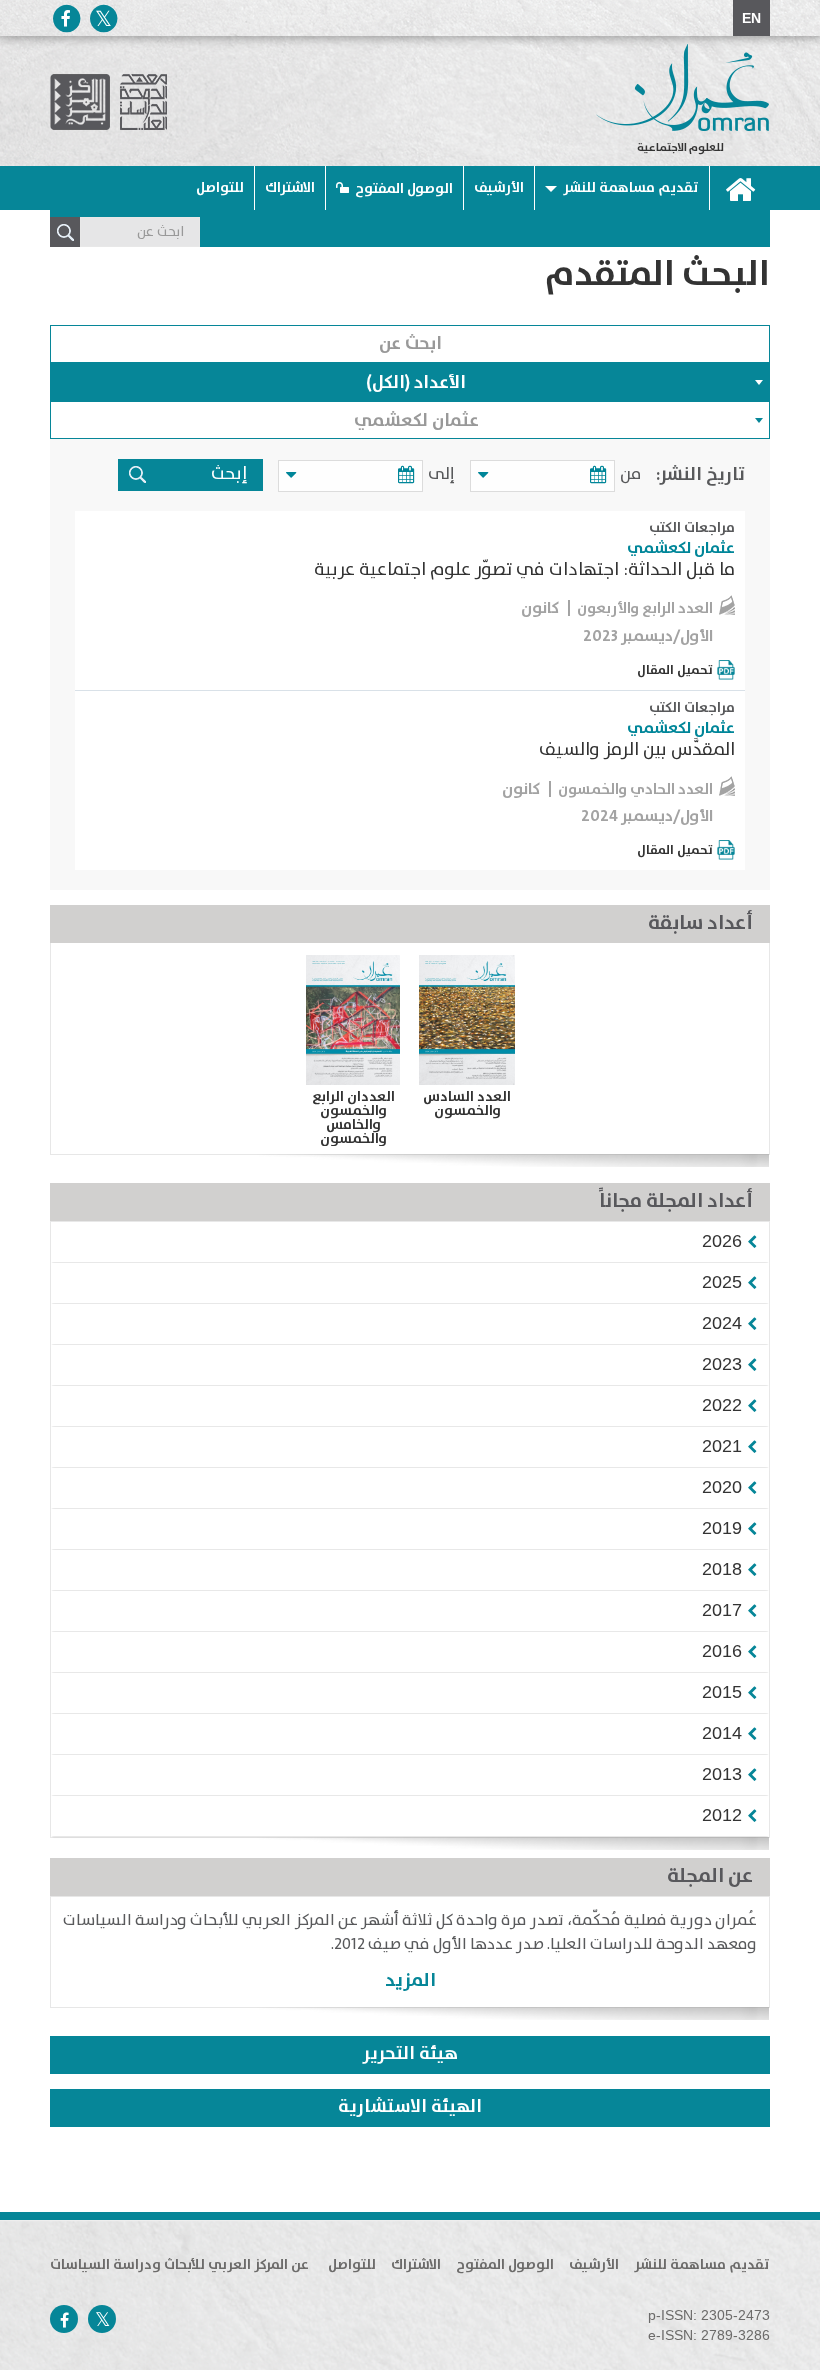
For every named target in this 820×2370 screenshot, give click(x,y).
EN (751, 18)
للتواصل (220, 188)
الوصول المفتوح (404, 189)
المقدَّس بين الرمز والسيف (637, 750)
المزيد (410, 1980)
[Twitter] (103, 18)
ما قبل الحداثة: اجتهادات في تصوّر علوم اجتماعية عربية (524, 570)
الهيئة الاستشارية (410, 2107)
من (630, 474)
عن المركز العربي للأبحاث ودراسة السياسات (179, 2265)
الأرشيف (499, 188)
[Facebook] (66, 18)
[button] (722, 1241)
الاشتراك (290, 188)
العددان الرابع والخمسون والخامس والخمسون (353, 1118)
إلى (441, 474)
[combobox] (410, 382)
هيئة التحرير (410, 2054)
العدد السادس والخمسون (467, 1104)
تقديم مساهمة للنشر (631, 188)
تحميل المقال (675, 670)
